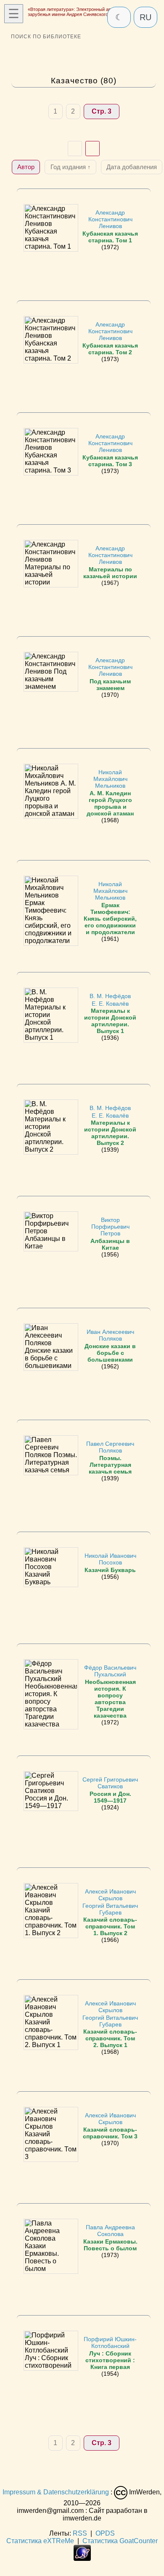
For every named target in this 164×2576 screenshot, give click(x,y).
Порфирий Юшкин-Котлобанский (110, 2353)
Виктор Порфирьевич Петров (110, 1234)
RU (145, 17)
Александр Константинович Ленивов (110, 226)
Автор (26, 167)
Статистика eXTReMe (40, 2541)
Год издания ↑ (71, 167)
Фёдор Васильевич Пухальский (110, 1691)
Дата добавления (132, 167)
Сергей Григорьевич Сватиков (110, 1790)
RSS (80, 2533)
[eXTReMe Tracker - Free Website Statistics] (82, 2559)
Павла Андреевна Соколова (110, 2237)
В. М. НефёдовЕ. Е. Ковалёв (110, 1013)
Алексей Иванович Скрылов (110, 2126)
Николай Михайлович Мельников (110, 793)
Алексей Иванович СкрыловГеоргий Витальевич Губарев (110, 1912)
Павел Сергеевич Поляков (110, 1457)
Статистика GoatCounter (120, 2541)
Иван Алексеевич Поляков (110, 1345)
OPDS (105, 2533)
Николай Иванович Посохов (110, 1563)
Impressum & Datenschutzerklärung (56, 2492)
